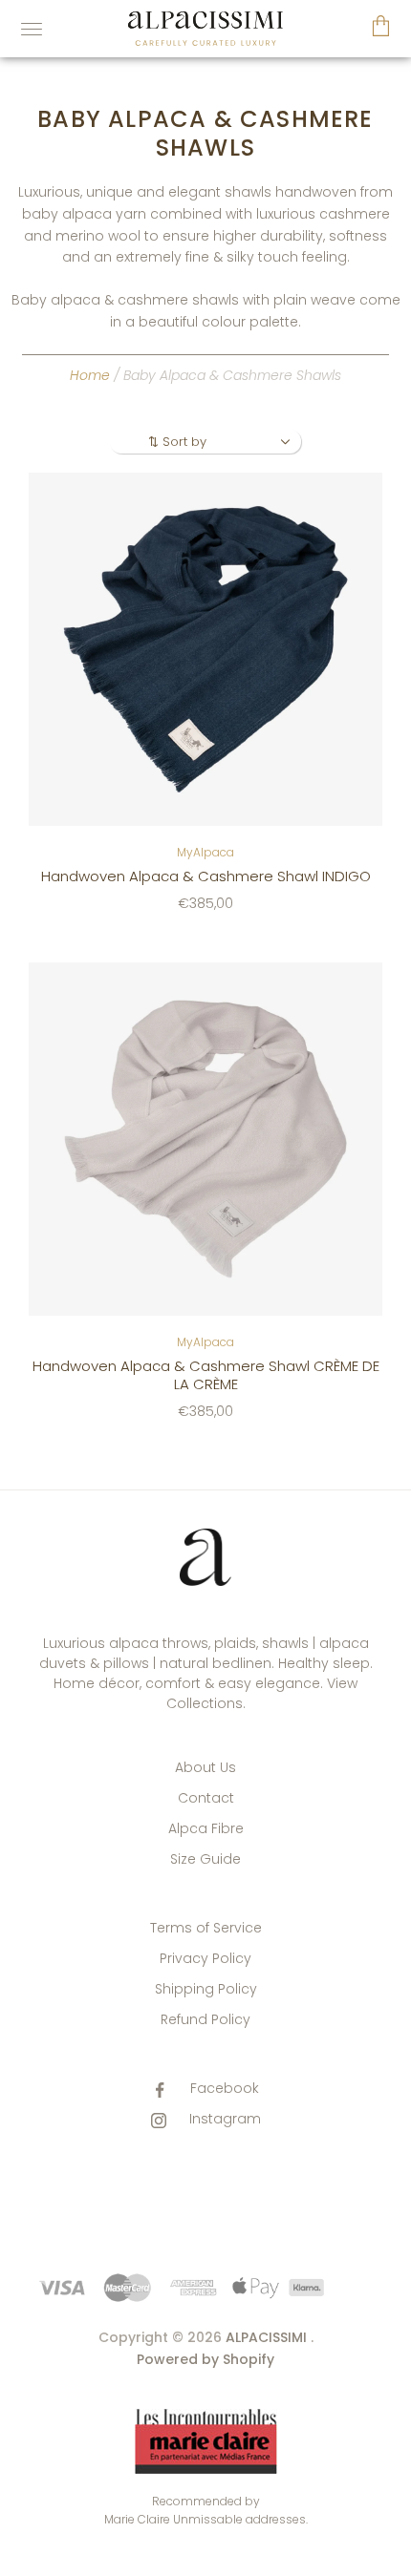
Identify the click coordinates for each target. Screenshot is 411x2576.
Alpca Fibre (206, 1828)
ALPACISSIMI (266, 2337)
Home (90, 375)
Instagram (223, 2119)
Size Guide (205, 1859)
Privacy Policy (205, 1958)
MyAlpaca (205, 852)
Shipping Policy (206, 1989)
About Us (205, 1767)
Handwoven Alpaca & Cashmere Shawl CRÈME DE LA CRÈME (206, 1375)
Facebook (223, 2088)
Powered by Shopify (205, 2359)
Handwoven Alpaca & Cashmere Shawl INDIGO (206, 876)
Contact (206, 1798)
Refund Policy (205, 2019)
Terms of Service (206, 1928)
